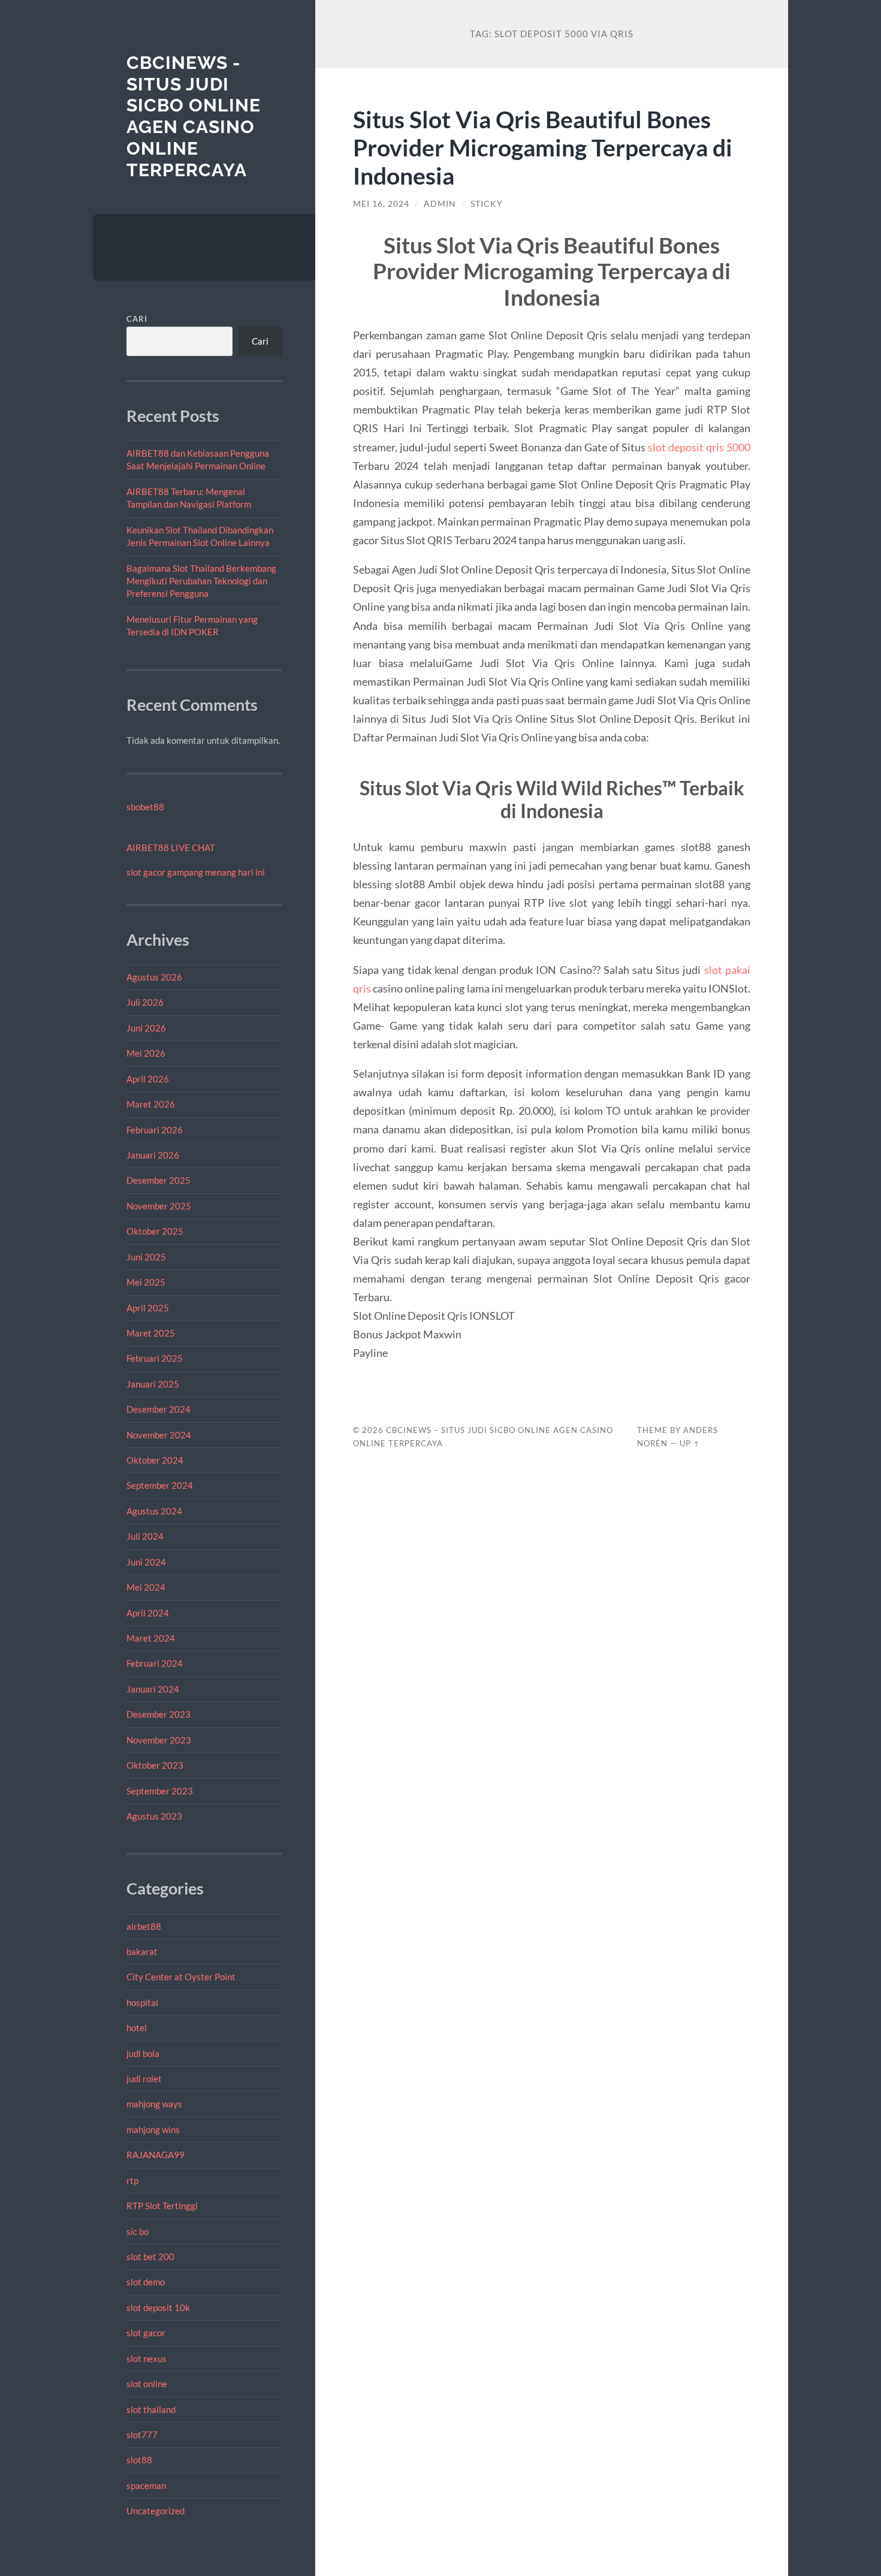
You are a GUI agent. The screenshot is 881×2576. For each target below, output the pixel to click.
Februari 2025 (155, 1358)
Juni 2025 (146, 1257)
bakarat (142, 1951)
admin (440, 204)
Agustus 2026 (154, 977)
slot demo (146, 2282)
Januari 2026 (153, 1155)
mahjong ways (154, 2104)
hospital (142, 2002)
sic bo (138, 2231)
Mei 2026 (146, 1053)
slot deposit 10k (158, 2307)
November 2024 (159, 1435)
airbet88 (144, 1926)
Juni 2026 (146, 1028)
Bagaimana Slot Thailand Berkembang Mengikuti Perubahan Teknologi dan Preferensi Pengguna (201, 581)
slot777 (142, 2435)
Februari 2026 (155, 1130)
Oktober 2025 (155, 1231)
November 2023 (159, 1740)
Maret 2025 (151, 1333)
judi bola (143, 2053)
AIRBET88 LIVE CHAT (171, 847)
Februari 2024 (155, 1663)
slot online (147, 2384)
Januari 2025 (153, 1384)
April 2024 (148, 1613)
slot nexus (147, 2358)
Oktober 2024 (155, 1460)
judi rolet (144, 2079)
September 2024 (160, 1485)
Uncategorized (156, 2511)
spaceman (146, 2485)
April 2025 (148, 1308)
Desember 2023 (159, 1714)
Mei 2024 (146, 1587)
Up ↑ (690, 1443)
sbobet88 (145, 807)
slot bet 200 (150, 2257)
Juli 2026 (145, 1002)
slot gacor (146, 2333)
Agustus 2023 (154, 1816)
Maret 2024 (151, 1638)
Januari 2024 (153, 1689)
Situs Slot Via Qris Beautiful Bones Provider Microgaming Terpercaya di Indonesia (543, 147)
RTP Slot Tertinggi (162, 2206)
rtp (132, 2180)
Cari (137, 319)
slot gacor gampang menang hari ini (196, 872)
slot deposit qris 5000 (699, 447)
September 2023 (160, 1791)
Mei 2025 (146, 1282)
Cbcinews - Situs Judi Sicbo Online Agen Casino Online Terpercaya (194, 116)
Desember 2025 (159, 1180)
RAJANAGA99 (156, 2155)
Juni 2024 (146, 1562)
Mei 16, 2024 (381, 204)
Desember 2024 (159, 1409)
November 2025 (159, 1206)
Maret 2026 (151, 1104)
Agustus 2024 (154, 1511)
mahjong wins (153, 2129)
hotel (137, 2028)
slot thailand (151, 2409)
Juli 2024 (145, 1536)
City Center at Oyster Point (181, 1977)
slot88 (139, 2460)
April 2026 (148, 1079)
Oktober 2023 (155, 1765)
